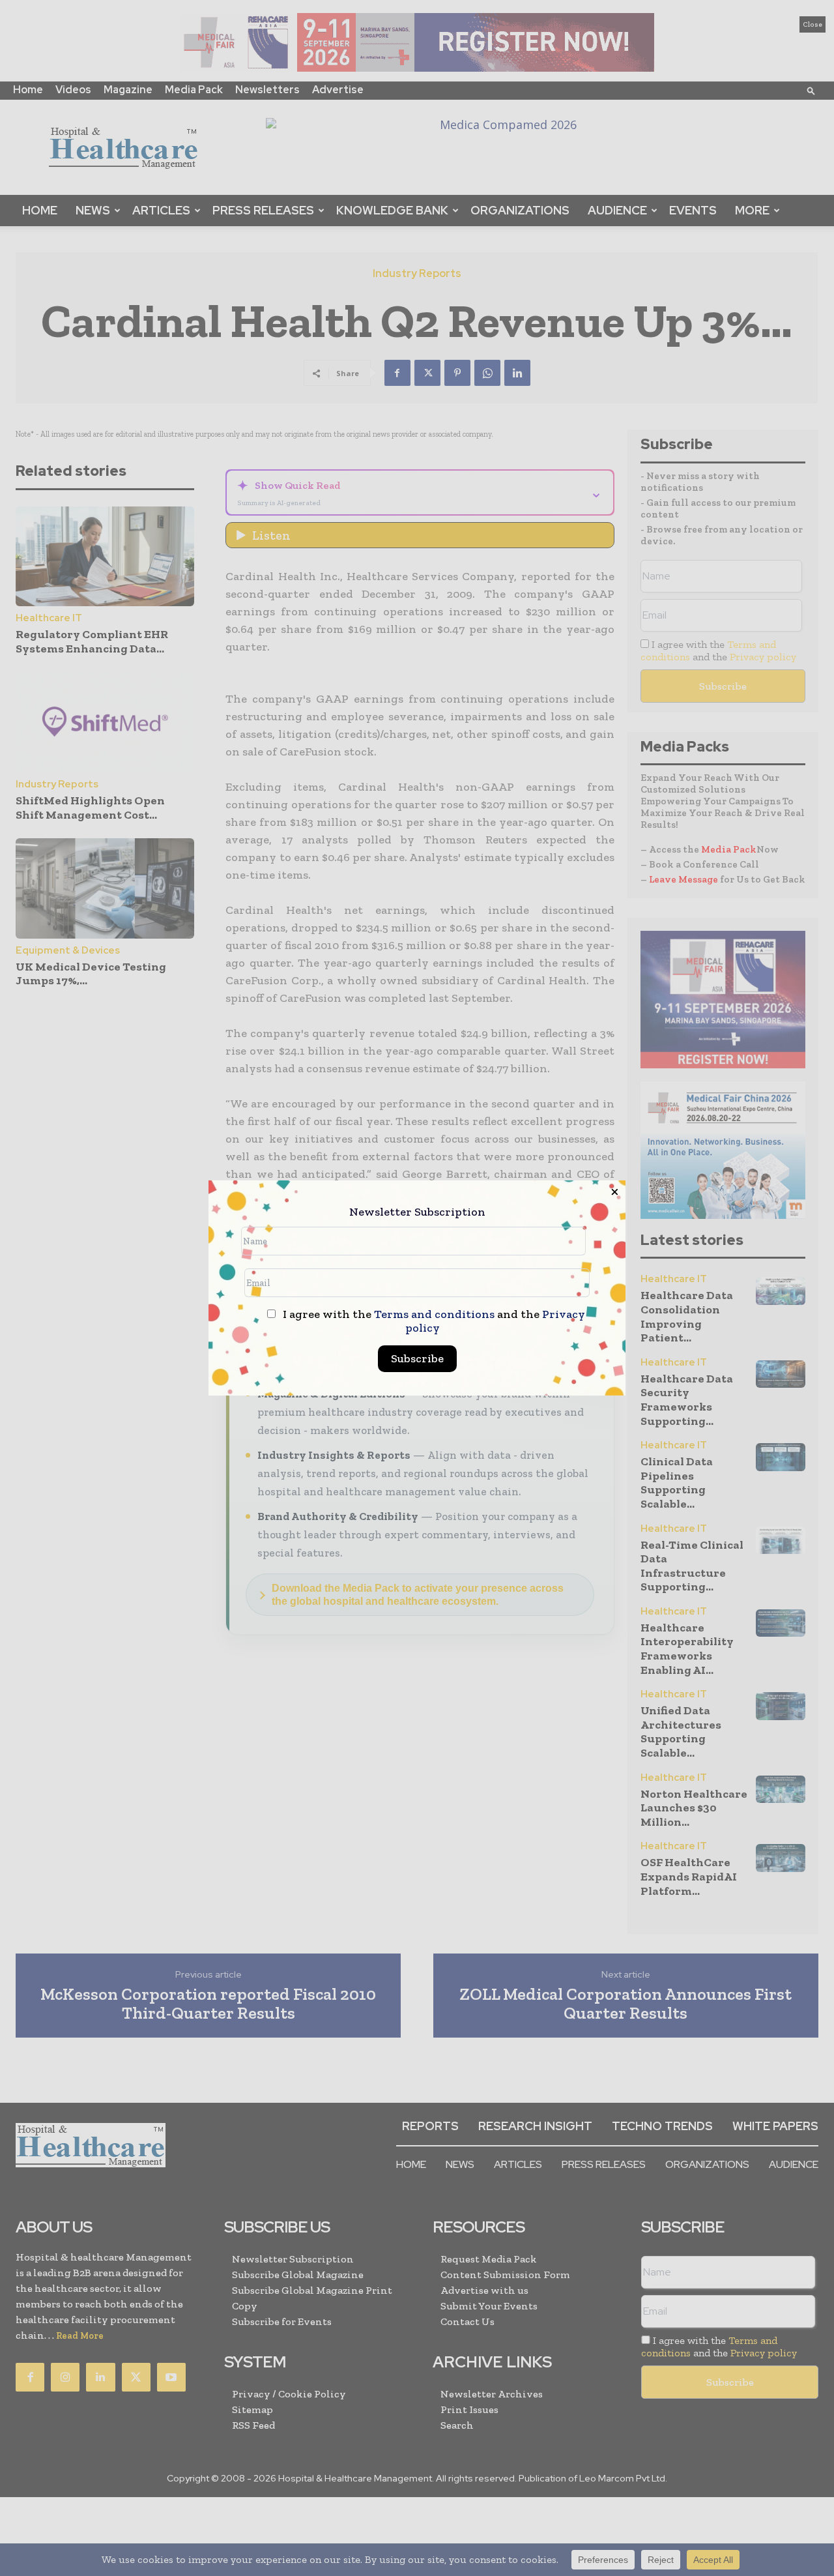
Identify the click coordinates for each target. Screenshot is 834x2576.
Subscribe (417, 1358)
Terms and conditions (434, 1314)
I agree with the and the (433, 1321)
